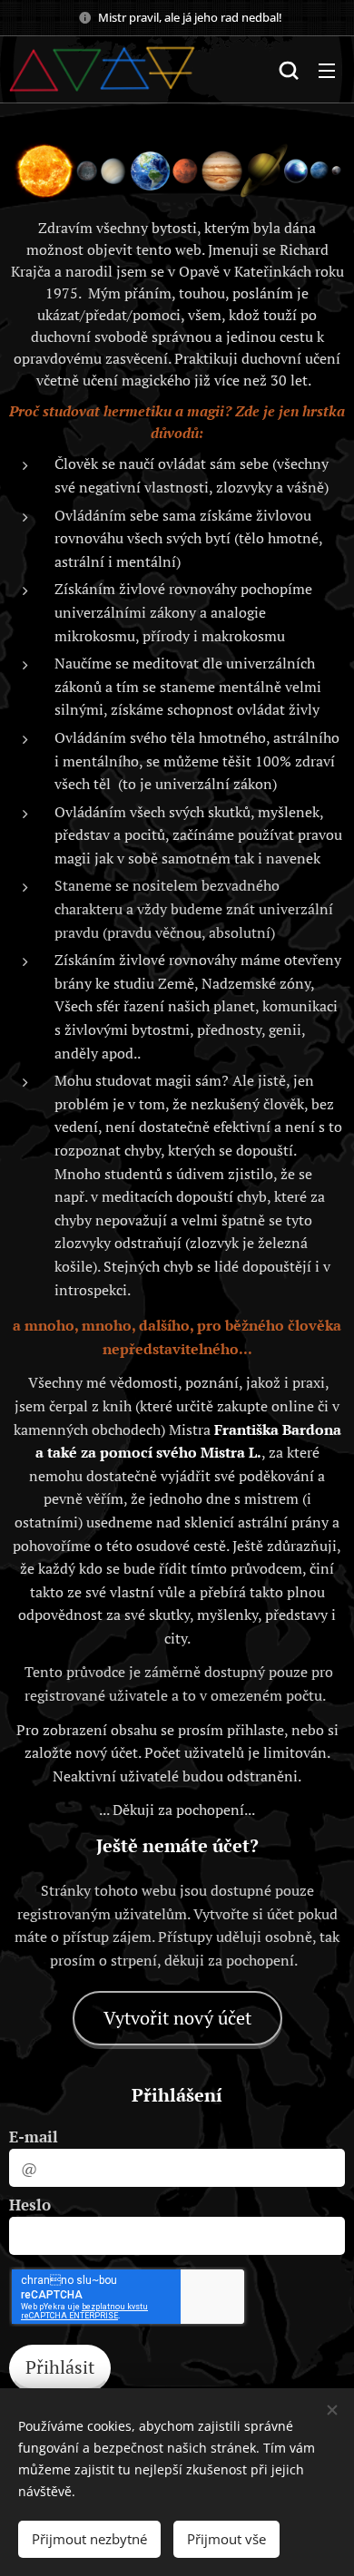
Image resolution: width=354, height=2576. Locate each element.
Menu (327, 70)
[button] (289, 70)
